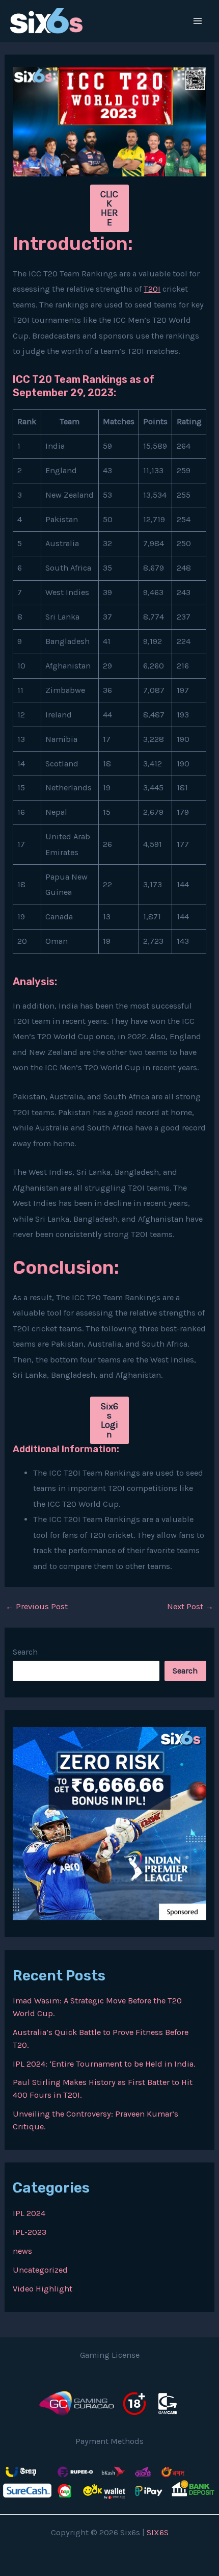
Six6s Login (109, 1420)
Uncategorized (40, 2270)
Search (25, 1652)
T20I (152, 289)
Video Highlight (43, 2289)
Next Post (190, 1607)
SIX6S (158, 2532)
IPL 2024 (29, 2213)
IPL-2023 (30, 2232)
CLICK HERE (109, 208)
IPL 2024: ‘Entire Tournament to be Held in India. (104, 2064)
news (22, 2251)
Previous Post (37, 1607)
